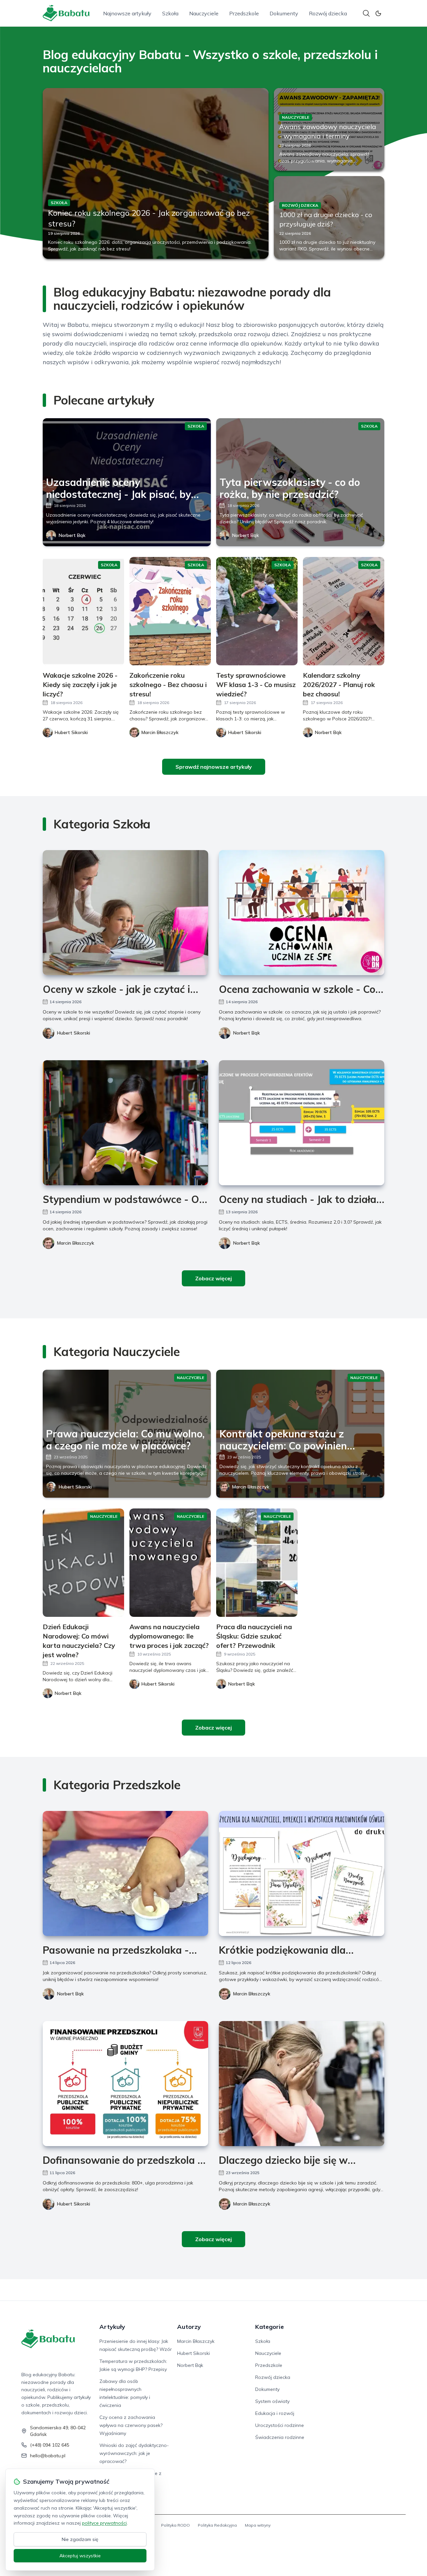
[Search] (366, 13)
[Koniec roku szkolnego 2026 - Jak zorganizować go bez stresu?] (156, 173)
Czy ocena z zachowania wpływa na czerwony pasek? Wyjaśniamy (131, 2425)
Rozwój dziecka (328, 13)
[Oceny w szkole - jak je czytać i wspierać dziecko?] (125, 913)
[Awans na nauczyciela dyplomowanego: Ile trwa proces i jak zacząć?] (170, 1563)
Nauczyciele (204, 13)
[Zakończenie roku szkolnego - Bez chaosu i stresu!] (170, 611)
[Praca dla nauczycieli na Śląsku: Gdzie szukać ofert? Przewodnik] (257, 1563)
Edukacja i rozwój (275, 2413)
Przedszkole (244, 13)
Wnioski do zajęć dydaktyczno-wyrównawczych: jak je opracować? (134, 2453)
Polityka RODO (175, 2525)
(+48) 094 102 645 (50, 2445)
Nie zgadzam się (80, 2539)
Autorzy (189, 2327)
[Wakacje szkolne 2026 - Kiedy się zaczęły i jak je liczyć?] (83, 611)
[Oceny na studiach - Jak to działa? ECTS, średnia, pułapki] (302, 1123)
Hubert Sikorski (74, 1033)
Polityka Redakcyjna (217, 2525)
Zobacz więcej (213, 1278)
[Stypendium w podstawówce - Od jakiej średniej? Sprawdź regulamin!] (125, 1123)
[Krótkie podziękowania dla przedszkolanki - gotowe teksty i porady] (302, 1873)
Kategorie (270, 2327)
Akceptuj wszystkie (80, 2556)
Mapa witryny (258, 2525)
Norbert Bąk (72, 535)
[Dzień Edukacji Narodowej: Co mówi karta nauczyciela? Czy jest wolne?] (83, 1563)
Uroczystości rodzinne (280, 2425)
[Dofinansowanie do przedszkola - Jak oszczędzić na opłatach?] (125, 2084)
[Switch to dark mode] (378, 13)
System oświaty (272, 2401)
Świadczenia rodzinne (280, 2437)
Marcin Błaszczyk (76, 1243)
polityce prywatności (104, 2523)
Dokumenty (284, 13)
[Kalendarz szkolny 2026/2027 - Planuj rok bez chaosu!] (344, 611)
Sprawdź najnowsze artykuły (214, 767)
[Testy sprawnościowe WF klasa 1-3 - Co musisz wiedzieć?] (257, 611)
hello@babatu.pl (48, 2456)
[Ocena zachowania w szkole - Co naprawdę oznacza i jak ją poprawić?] (302, 913)
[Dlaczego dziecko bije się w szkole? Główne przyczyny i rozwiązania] (302, 2084)
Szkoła (170, 13)
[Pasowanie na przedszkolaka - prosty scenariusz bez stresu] (125, 1873)
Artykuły (112, 2327)
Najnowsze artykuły (127, 13)
